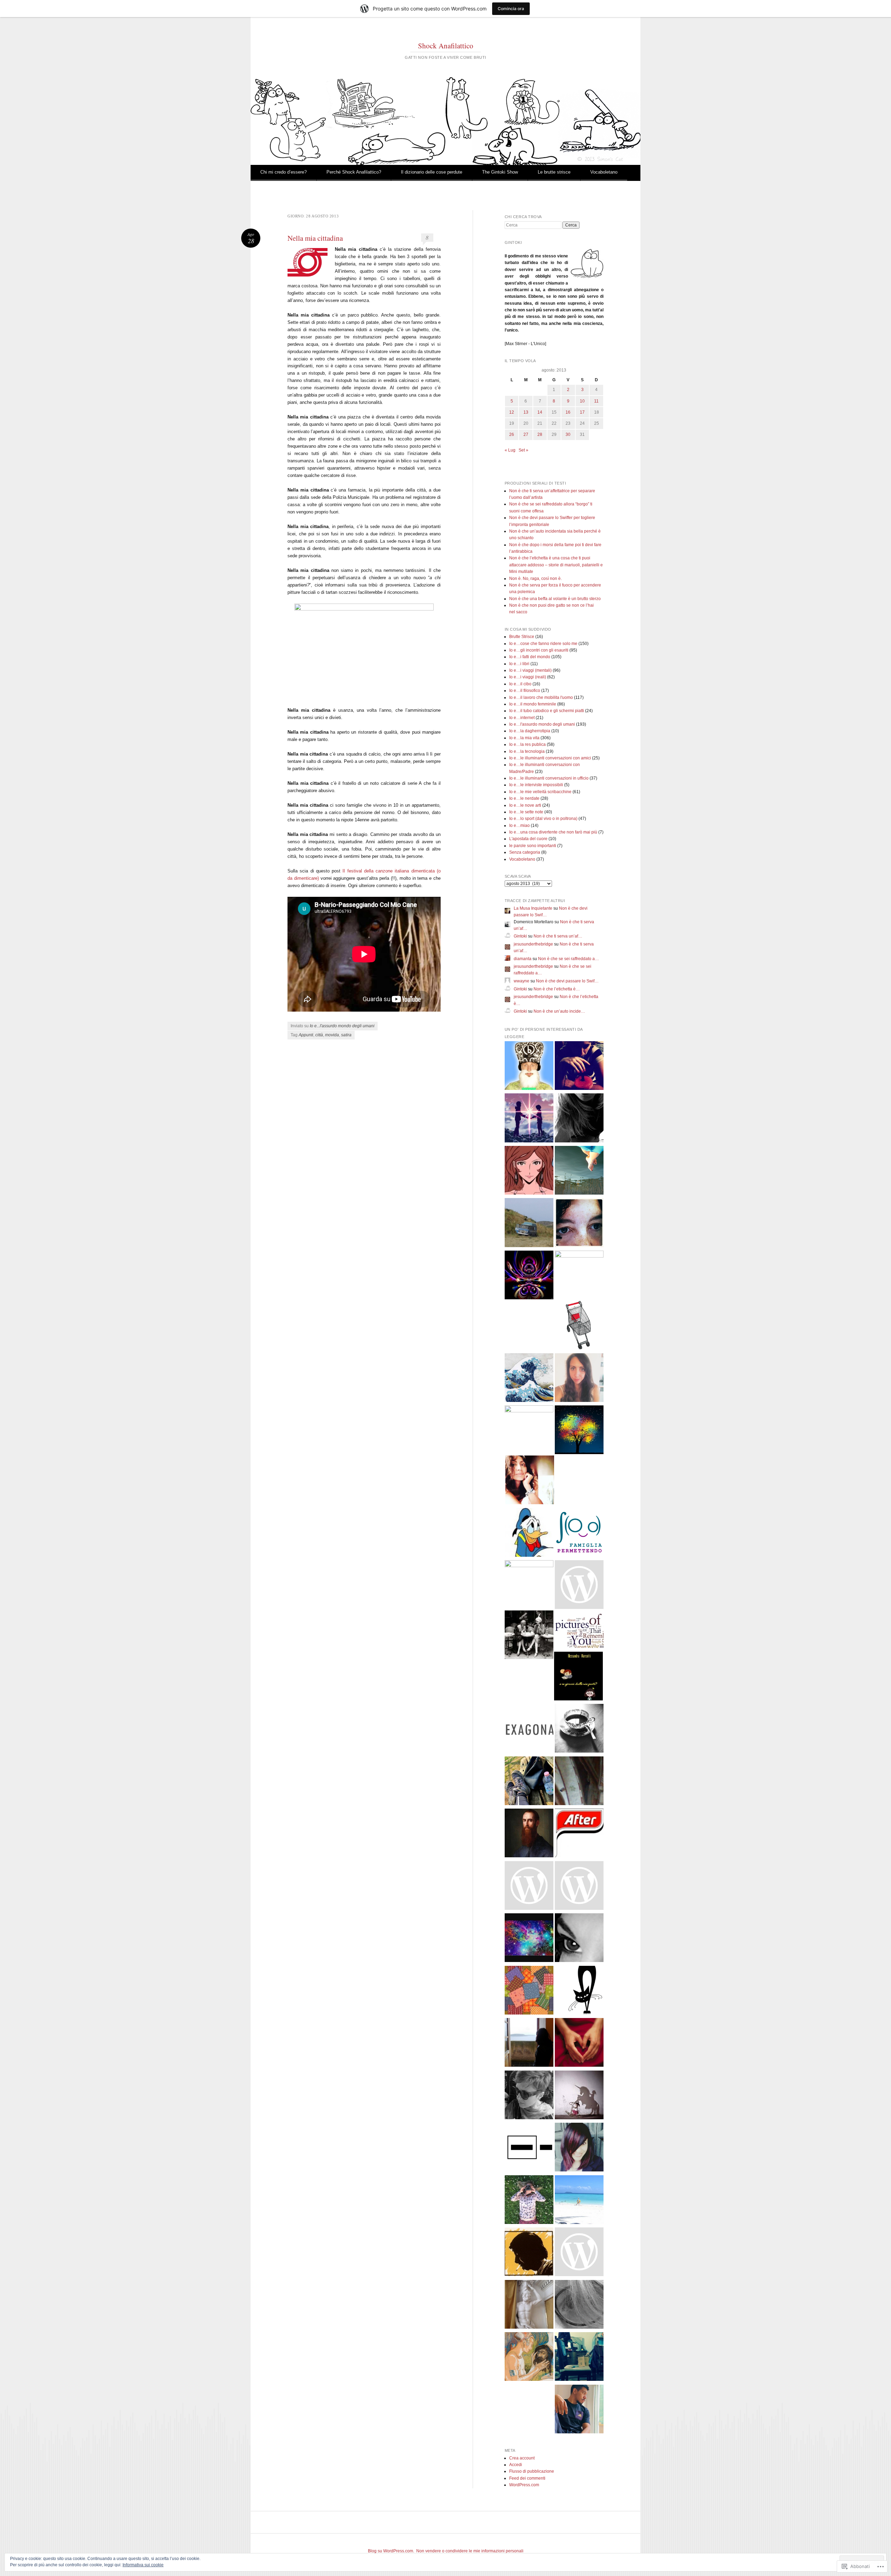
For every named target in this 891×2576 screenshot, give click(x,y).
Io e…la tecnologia (527, 751)
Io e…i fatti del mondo (530, 657)
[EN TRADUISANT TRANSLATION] (579, 1171)
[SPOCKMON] (529, 2148)
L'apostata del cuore (528, 839)
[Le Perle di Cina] (579, 1939)
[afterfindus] (579, 1834)
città (319, 1035)
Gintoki (520, 936)
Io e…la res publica (527, 744)
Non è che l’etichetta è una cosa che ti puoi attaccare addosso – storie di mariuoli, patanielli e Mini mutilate (556, 565)
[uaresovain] (529, 2044)
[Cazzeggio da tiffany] (579, 2201)
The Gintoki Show (500, 172)
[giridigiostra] (579, 2096)
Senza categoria (525, 852)
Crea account (522, 2458)
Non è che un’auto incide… (559, 1011)
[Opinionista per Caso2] (529, 2201)
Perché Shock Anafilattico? (354, 172)
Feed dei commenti (527, 2478)
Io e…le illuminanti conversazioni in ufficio (549, 778)
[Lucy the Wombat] (529, 1430)
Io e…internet (522, 718)
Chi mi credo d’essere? (283, 172)
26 (512, 434)
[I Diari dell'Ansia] (579, 1887)
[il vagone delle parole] (579, 2253)
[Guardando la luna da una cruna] (529, 1939)
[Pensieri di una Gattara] (579, 1991)
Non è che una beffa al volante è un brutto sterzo (555, 599)
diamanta (523, 959)
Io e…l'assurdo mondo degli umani (542, 724)
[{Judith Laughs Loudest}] (529, 1585)
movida (332, 1035)
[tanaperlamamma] (579, 2148)
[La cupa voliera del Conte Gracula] (529, 1276)
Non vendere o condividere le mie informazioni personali (470, 2551)
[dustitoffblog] (579, 2358)
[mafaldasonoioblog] (579, 2306)
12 (512, 412)
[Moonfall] (579, 1119)
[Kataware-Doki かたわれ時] (529, 1119)
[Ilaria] (579, 1275)
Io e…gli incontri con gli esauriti (539, 650)
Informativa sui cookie (143, 2565)
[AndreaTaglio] (579, 1431)
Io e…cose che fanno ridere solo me (543, 644)
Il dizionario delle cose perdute (432, 172)
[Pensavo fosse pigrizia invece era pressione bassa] (529, 2096)
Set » (523, 450)
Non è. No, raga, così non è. (535, 579)
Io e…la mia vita (524, 738)
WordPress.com (524, 2485)
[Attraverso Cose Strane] (579, 1067)
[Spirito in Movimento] (529, 1782)
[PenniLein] (579, 1729)
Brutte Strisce (522, 637)
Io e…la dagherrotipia (530, 731)
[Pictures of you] (579, 1632)
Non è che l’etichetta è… (557, 989)
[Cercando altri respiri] (579, 2044)
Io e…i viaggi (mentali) (530, 670)
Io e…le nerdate (524, 798)
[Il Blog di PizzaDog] (579, 2410)
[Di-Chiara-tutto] (579, 1379)
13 (526, 412)
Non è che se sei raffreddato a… (569, 959)
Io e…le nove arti (525, 805)
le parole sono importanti (533, 846)
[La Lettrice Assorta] (530, 1481)
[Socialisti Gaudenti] (579, 1586)
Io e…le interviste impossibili (536, 785)
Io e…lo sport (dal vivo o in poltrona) (543, 819)
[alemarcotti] (578, 1677)
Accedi (516, 2465)
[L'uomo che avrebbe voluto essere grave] (529, 2306)
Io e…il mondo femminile (533, 704)
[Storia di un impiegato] (529, 2253)
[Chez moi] (529, 1171)
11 (596, 401)
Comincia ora (511, 9)
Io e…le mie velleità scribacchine (540, 792)
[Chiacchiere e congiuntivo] (529, 1636)
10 (582, 401)
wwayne (522, 981)
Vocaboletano (604, 172)
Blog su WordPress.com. (391, 2551)
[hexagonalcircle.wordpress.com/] (529, 1729)
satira (346, 1035)
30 (568, 434)
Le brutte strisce (554, 172)
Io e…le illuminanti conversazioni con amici (550, 758)
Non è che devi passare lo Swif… (567, 981)
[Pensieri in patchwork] (529, 1991)
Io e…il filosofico (525, 691)
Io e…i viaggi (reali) (528, 677)
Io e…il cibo (520, 684)
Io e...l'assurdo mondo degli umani (342, 1026)
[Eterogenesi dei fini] (529, 2358)
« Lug (510, 450)
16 (568, 412)
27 (526, 434)
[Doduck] (529, 1534)
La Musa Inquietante (533, 908)
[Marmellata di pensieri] (579, 1782)
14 (540, 412)
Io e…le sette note (526, 812)
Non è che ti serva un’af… (558, 936)
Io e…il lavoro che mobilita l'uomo (541, 697)
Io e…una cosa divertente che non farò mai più (553, 832)
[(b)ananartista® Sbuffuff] (529, 1067)
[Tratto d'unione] (579, 1224)
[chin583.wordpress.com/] (529, 1887)
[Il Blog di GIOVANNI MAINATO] (529, 1834)
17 (582, 412)
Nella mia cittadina (315, 238)
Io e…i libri (519, 664)
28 (540, 434)
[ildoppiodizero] (529, 1224)
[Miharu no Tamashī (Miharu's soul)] (529, 1379)
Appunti (306, 1035)
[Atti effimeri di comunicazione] (578, 1326)
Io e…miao (519, 826)
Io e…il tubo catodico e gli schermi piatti (547, 711)
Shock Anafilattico (446, 46)
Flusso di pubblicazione (532, 2471)
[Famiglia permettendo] (579, 1534)
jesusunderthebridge (533, 944)
